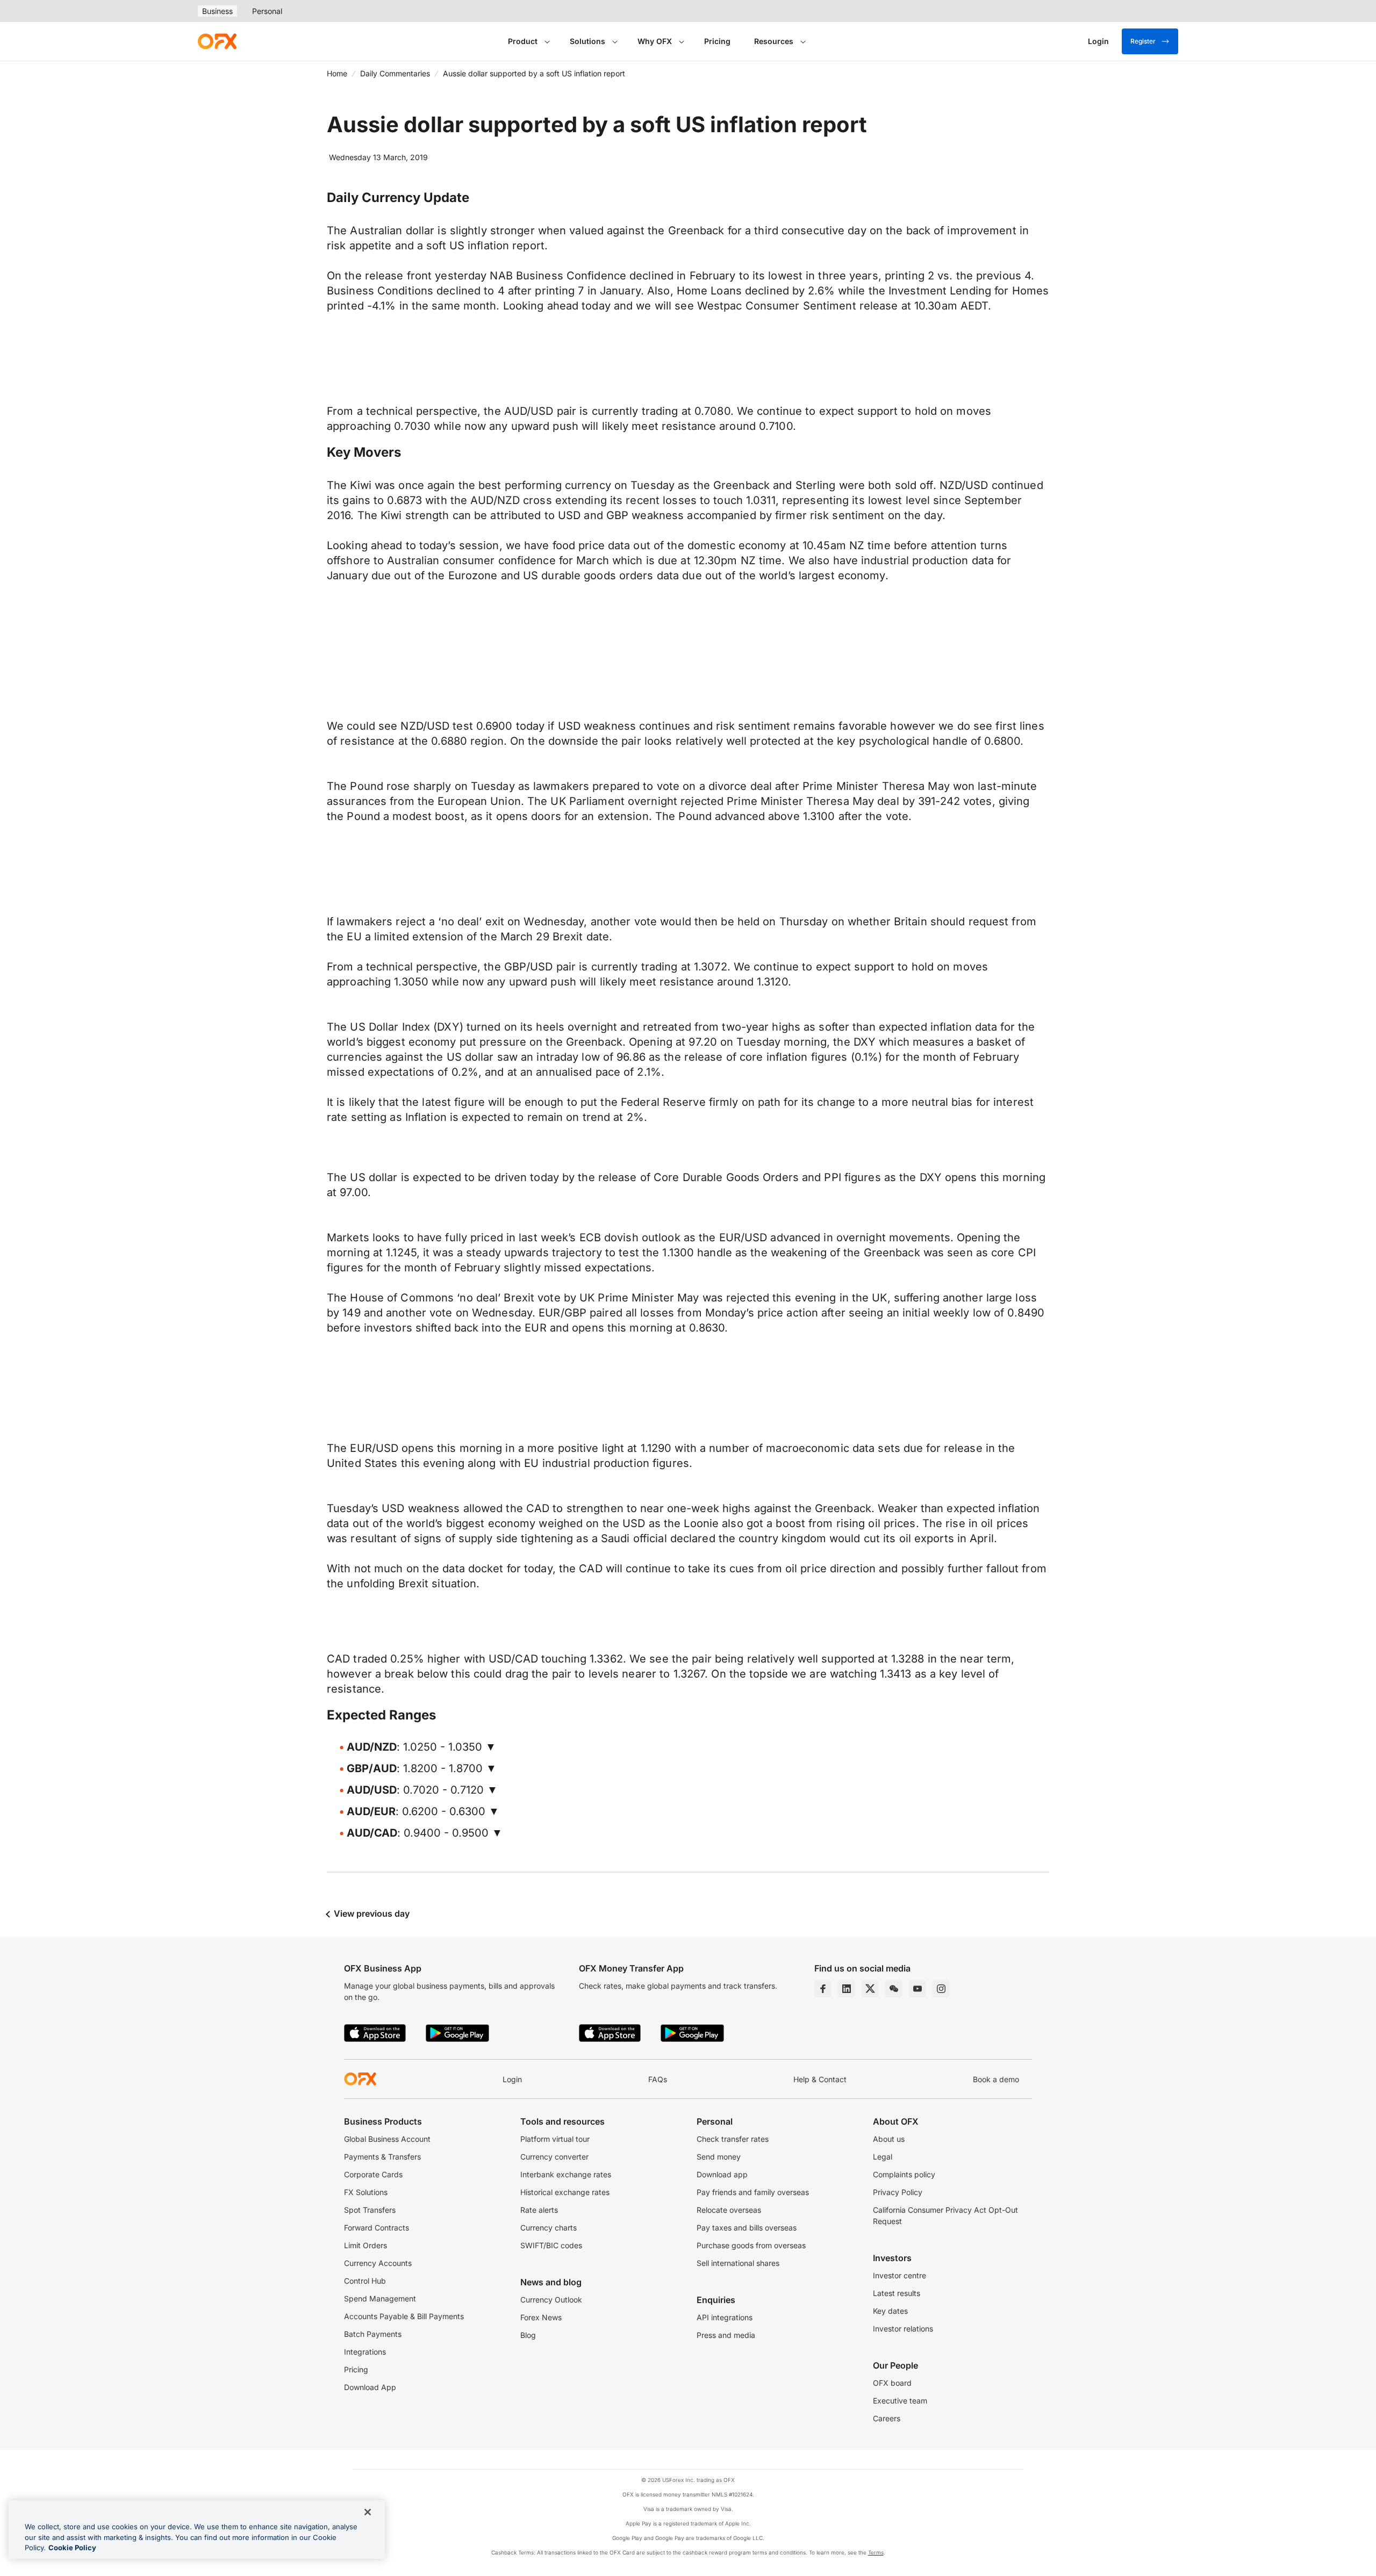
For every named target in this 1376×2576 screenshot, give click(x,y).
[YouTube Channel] (918, 1989)
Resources (774, 41)
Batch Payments (373, 2334)
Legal (883, 2157)
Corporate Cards (373, 2174)
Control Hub (365, 2281)
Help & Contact (820, 2079)
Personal (267, 11)
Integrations (365, 2352)
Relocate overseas (729, 2210)
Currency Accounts (378, 2263)
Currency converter (554, 2157)
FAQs (658, 2079)
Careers (887, 2418)
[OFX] (217, 41)
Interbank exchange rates (566, 2174)
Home (337, 73)
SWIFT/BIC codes (551, 2245)
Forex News (541, 2317)
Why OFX (655, 41)
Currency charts (549, 2228)
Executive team (900, 2401)
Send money (719, 2157)
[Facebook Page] (823, 1989)
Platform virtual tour (555, 2139)
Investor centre (900, 2275)
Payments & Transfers (382, 2157)
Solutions (587, 41)
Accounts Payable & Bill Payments (404, 2316)
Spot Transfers (370, 2210)
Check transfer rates (733, 2139)
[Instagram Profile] (941, 1989)
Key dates (890, 2311)
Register (1143, 41)
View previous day (371, 1913)
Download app (722, 2174)
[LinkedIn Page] (847, 1989)
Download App (370, 2387)
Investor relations (903, 2329)
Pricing (717, 41)
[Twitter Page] (870, 1989)
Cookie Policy (72, 2548)
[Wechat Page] (894, 1989)
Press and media (726, 2335)
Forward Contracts (377, 2228)
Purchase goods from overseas (751, 2245)
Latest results (897, 2293)
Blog (528, 2335)
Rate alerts (539, 2210)
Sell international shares (738, 2263)
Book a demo (996, 2079)
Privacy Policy (898, 2192)
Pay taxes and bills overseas (747, 2228)
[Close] (368, 2512)
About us (889, 2139)
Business (217, 11)
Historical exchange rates (565, 2192)
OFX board (892, 2383)
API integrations (725, 2317)
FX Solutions (366, 2192)
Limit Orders (365, 2245)
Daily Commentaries (395, 73)
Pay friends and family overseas (753, 2192)
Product (523, 41)
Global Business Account (387, 2139)
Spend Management (380, 2298)
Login (512, 2079)
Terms (876, 2552)
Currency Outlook (551, 2300)
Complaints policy (904, 2174)
